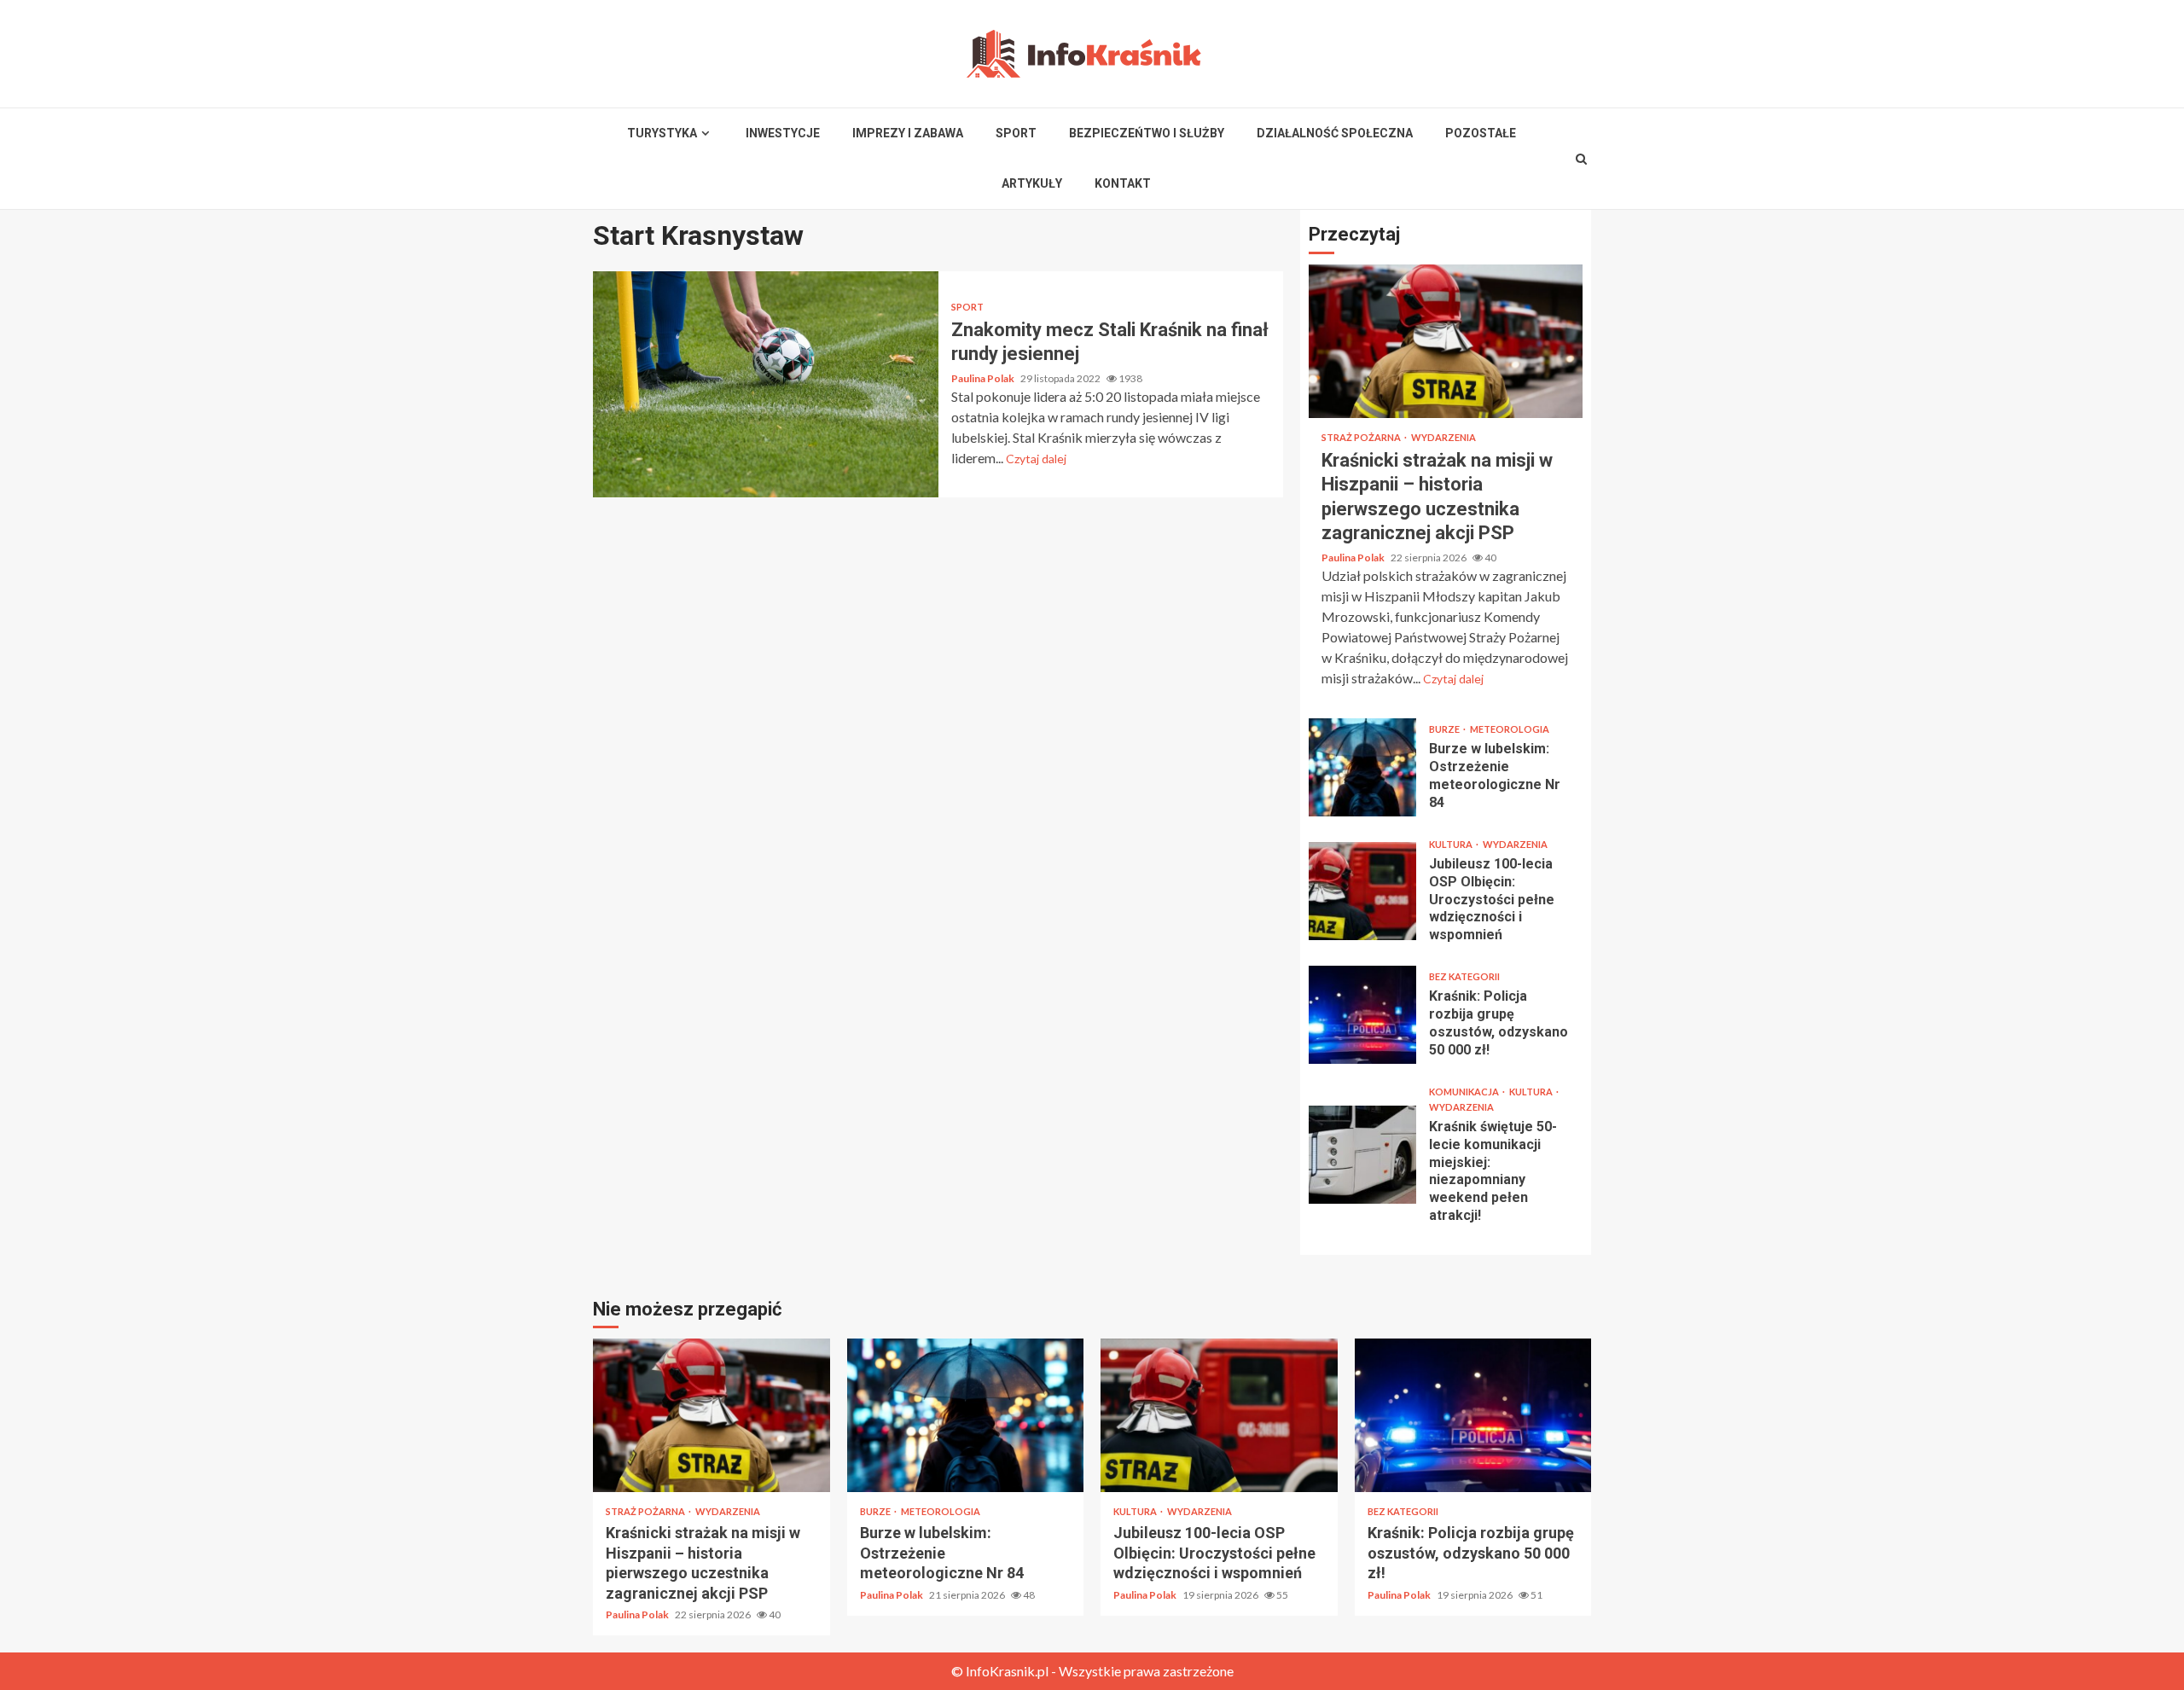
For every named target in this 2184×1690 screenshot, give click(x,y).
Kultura (1452, 844)
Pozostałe (1481, 133)
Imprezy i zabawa (908, 133)
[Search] (1582, 159)
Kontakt (1123, 183)
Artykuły (1032, 183)
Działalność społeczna (1335, 133)
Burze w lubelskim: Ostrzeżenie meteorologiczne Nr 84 (1362, 767)
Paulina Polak (984, 378)
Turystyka (662, 133)
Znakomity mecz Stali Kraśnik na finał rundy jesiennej (766, 384)
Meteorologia (1510, 729)
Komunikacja (1465, 1092)
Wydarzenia (1443, 437)
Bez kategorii (1464, 976)
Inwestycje (783, 133)
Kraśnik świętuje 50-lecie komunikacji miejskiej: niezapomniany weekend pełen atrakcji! (1362, 1155)
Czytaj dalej (1036, 459)
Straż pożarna (1362, 437)
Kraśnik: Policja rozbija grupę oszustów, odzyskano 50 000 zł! (1362, 1015)
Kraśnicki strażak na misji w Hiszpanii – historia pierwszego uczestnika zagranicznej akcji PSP (1446, 341)
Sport (1016, 133)
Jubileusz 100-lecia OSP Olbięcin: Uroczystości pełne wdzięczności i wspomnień (1362, 891)
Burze (1445, 729)
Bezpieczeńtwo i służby (1147, 133)
